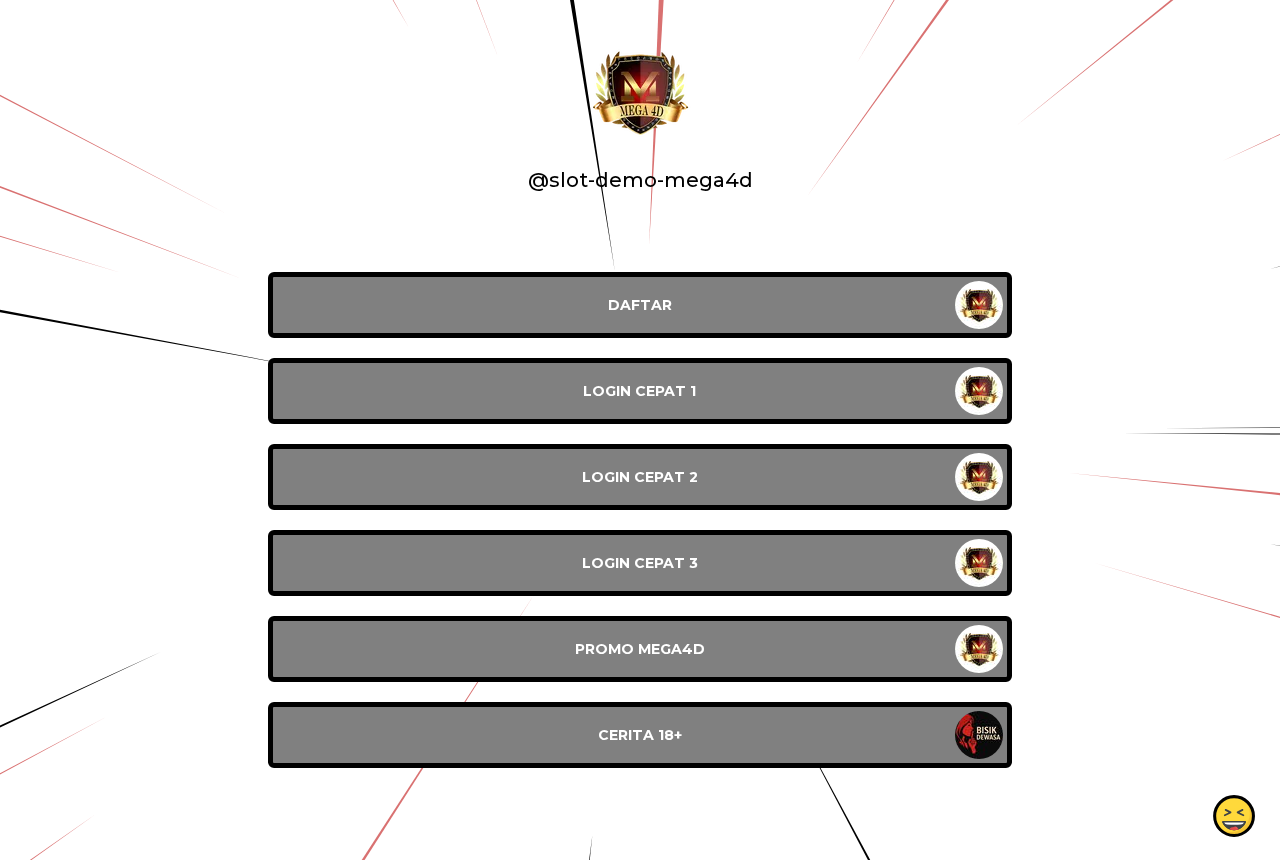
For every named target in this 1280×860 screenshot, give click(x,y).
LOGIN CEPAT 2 (640, 477)
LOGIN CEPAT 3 (640, 563)
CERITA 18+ (640, 735)
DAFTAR (640, 305)
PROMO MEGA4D (640, 649)
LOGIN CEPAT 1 (639, 391)
